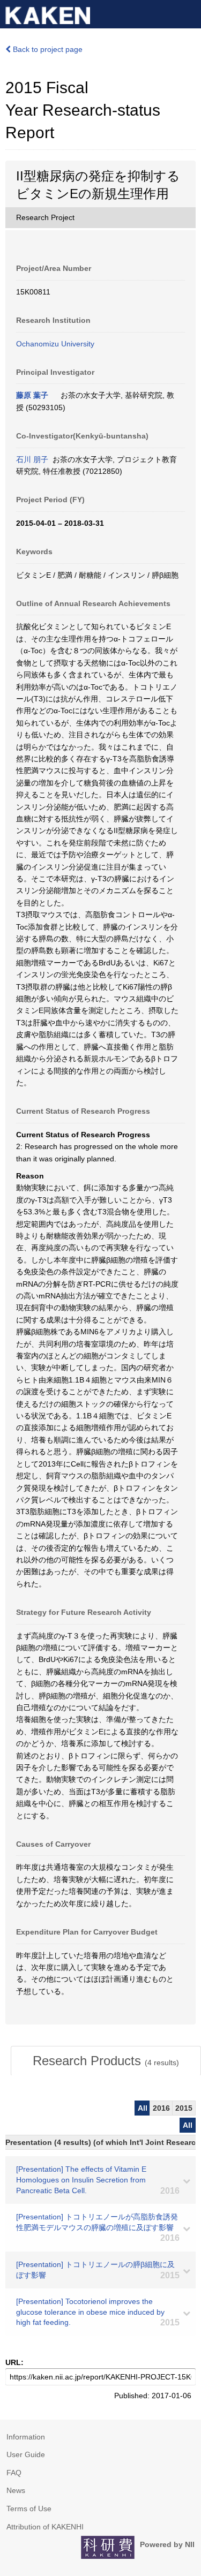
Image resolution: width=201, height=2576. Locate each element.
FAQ (14, 2473)
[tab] (106, 2061)
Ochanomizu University (55, 344)
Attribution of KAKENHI (45, 2527)
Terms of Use (29, 2509)
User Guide (26, 2454)
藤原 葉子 (32, 395)
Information (26, 2437)
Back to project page (47, 49)
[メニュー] (188, 13)
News (16, 2490)
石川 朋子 (32, 459)
